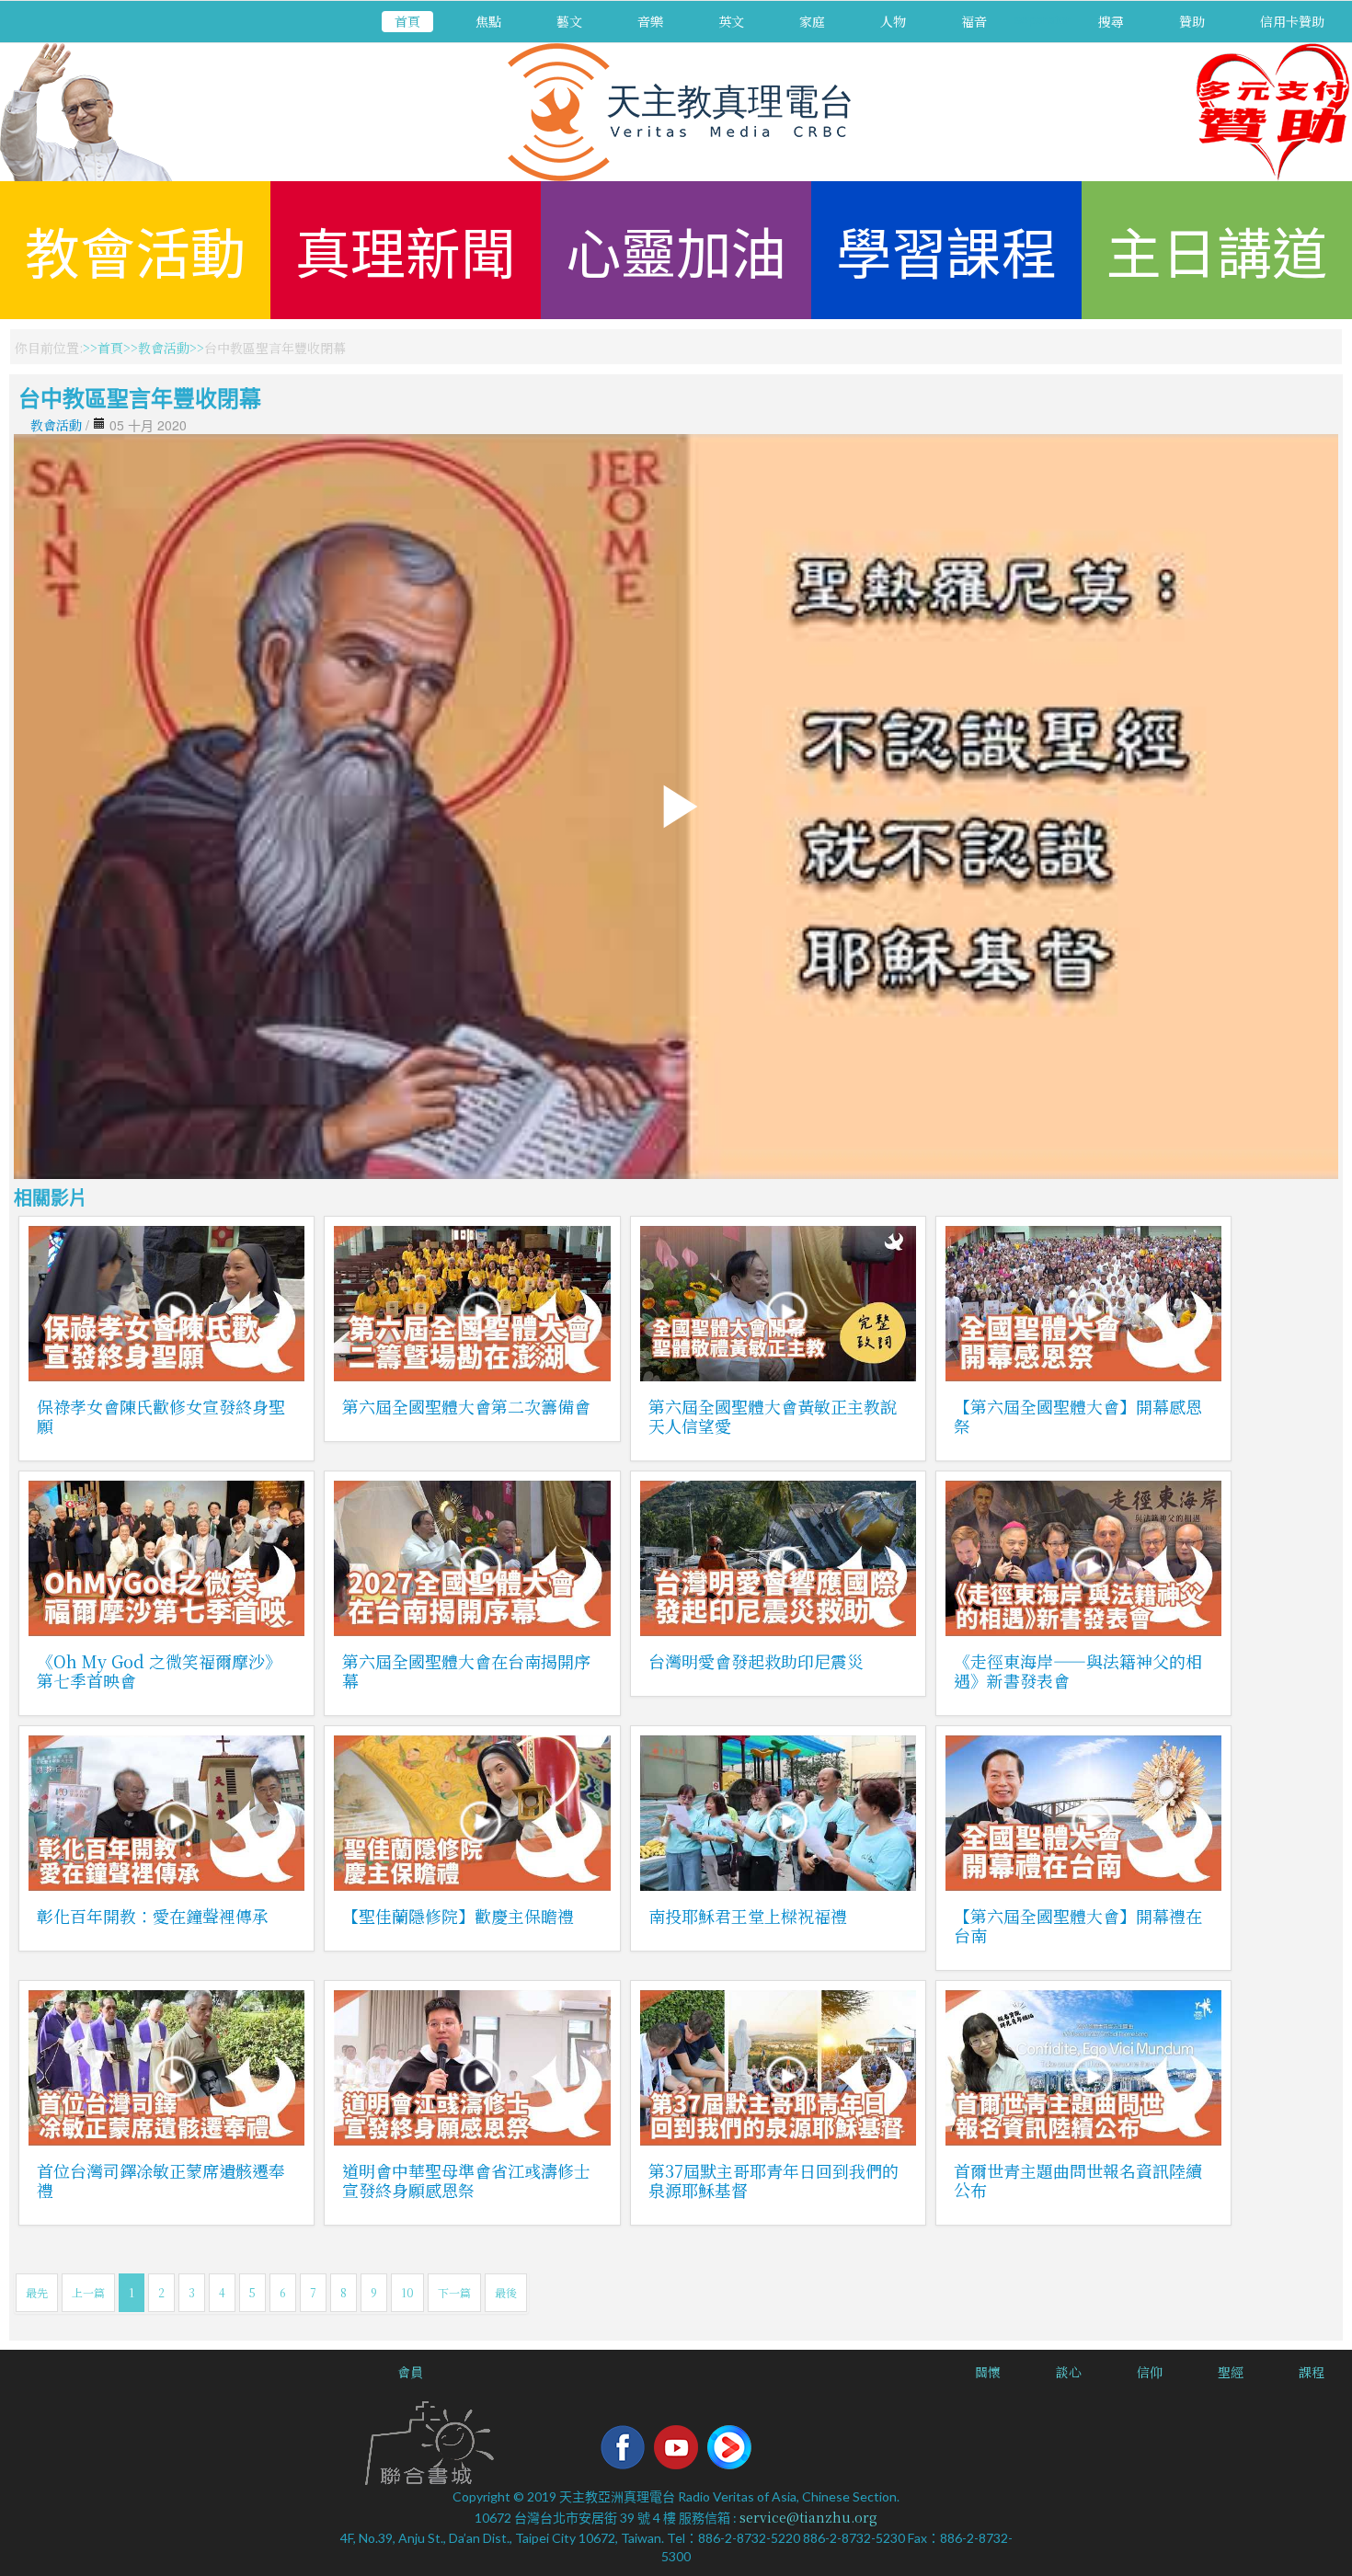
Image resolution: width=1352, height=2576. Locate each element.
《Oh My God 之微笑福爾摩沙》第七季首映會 (159, 1671)
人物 (893, 21)
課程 (1312, 2372)
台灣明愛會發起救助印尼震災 (756, 1661)
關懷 (988, 2372)
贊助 (1192, 21)
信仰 (1150, 2372)
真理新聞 (406, 250)
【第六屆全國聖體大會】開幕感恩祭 (1078, 1416)
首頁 (407, 21)
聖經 (1231, 2372)
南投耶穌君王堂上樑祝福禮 (748, 1916)
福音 (974, 21)
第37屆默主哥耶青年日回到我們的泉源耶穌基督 (773, 2180)
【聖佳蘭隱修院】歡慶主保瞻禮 (458, 1916)
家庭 (812, 21)
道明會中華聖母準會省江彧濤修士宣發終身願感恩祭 (466, 2180)
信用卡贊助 (1292, 21)
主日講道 (1217, 250)
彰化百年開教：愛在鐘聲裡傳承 (153, 1916)
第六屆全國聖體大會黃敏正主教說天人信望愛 (773, 1416)
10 (407, 2292)
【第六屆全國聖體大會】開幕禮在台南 (1078, 1925)
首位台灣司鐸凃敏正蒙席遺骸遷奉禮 (161, 2180)
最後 (506, 2292)
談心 (1069, 2372)
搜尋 (1111, 21)
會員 (410, 2372)
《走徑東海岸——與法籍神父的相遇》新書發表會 (1078, 1671)
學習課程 (946, 250)
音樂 (650, 21)
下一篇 (454, 2292)
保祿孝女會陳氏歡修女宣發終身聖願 (161, 1416)
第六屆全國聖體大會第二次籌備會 (466, 1406)
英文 (731, 21)
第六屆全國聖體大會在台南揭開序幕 (466, 1671)
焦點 (488, 21)
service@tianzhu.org (808, 2517)
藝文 (569, 21)
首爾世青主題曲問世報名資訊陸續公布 (1078, 2180)
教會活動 (135, 250)
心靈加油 (676, 250)
